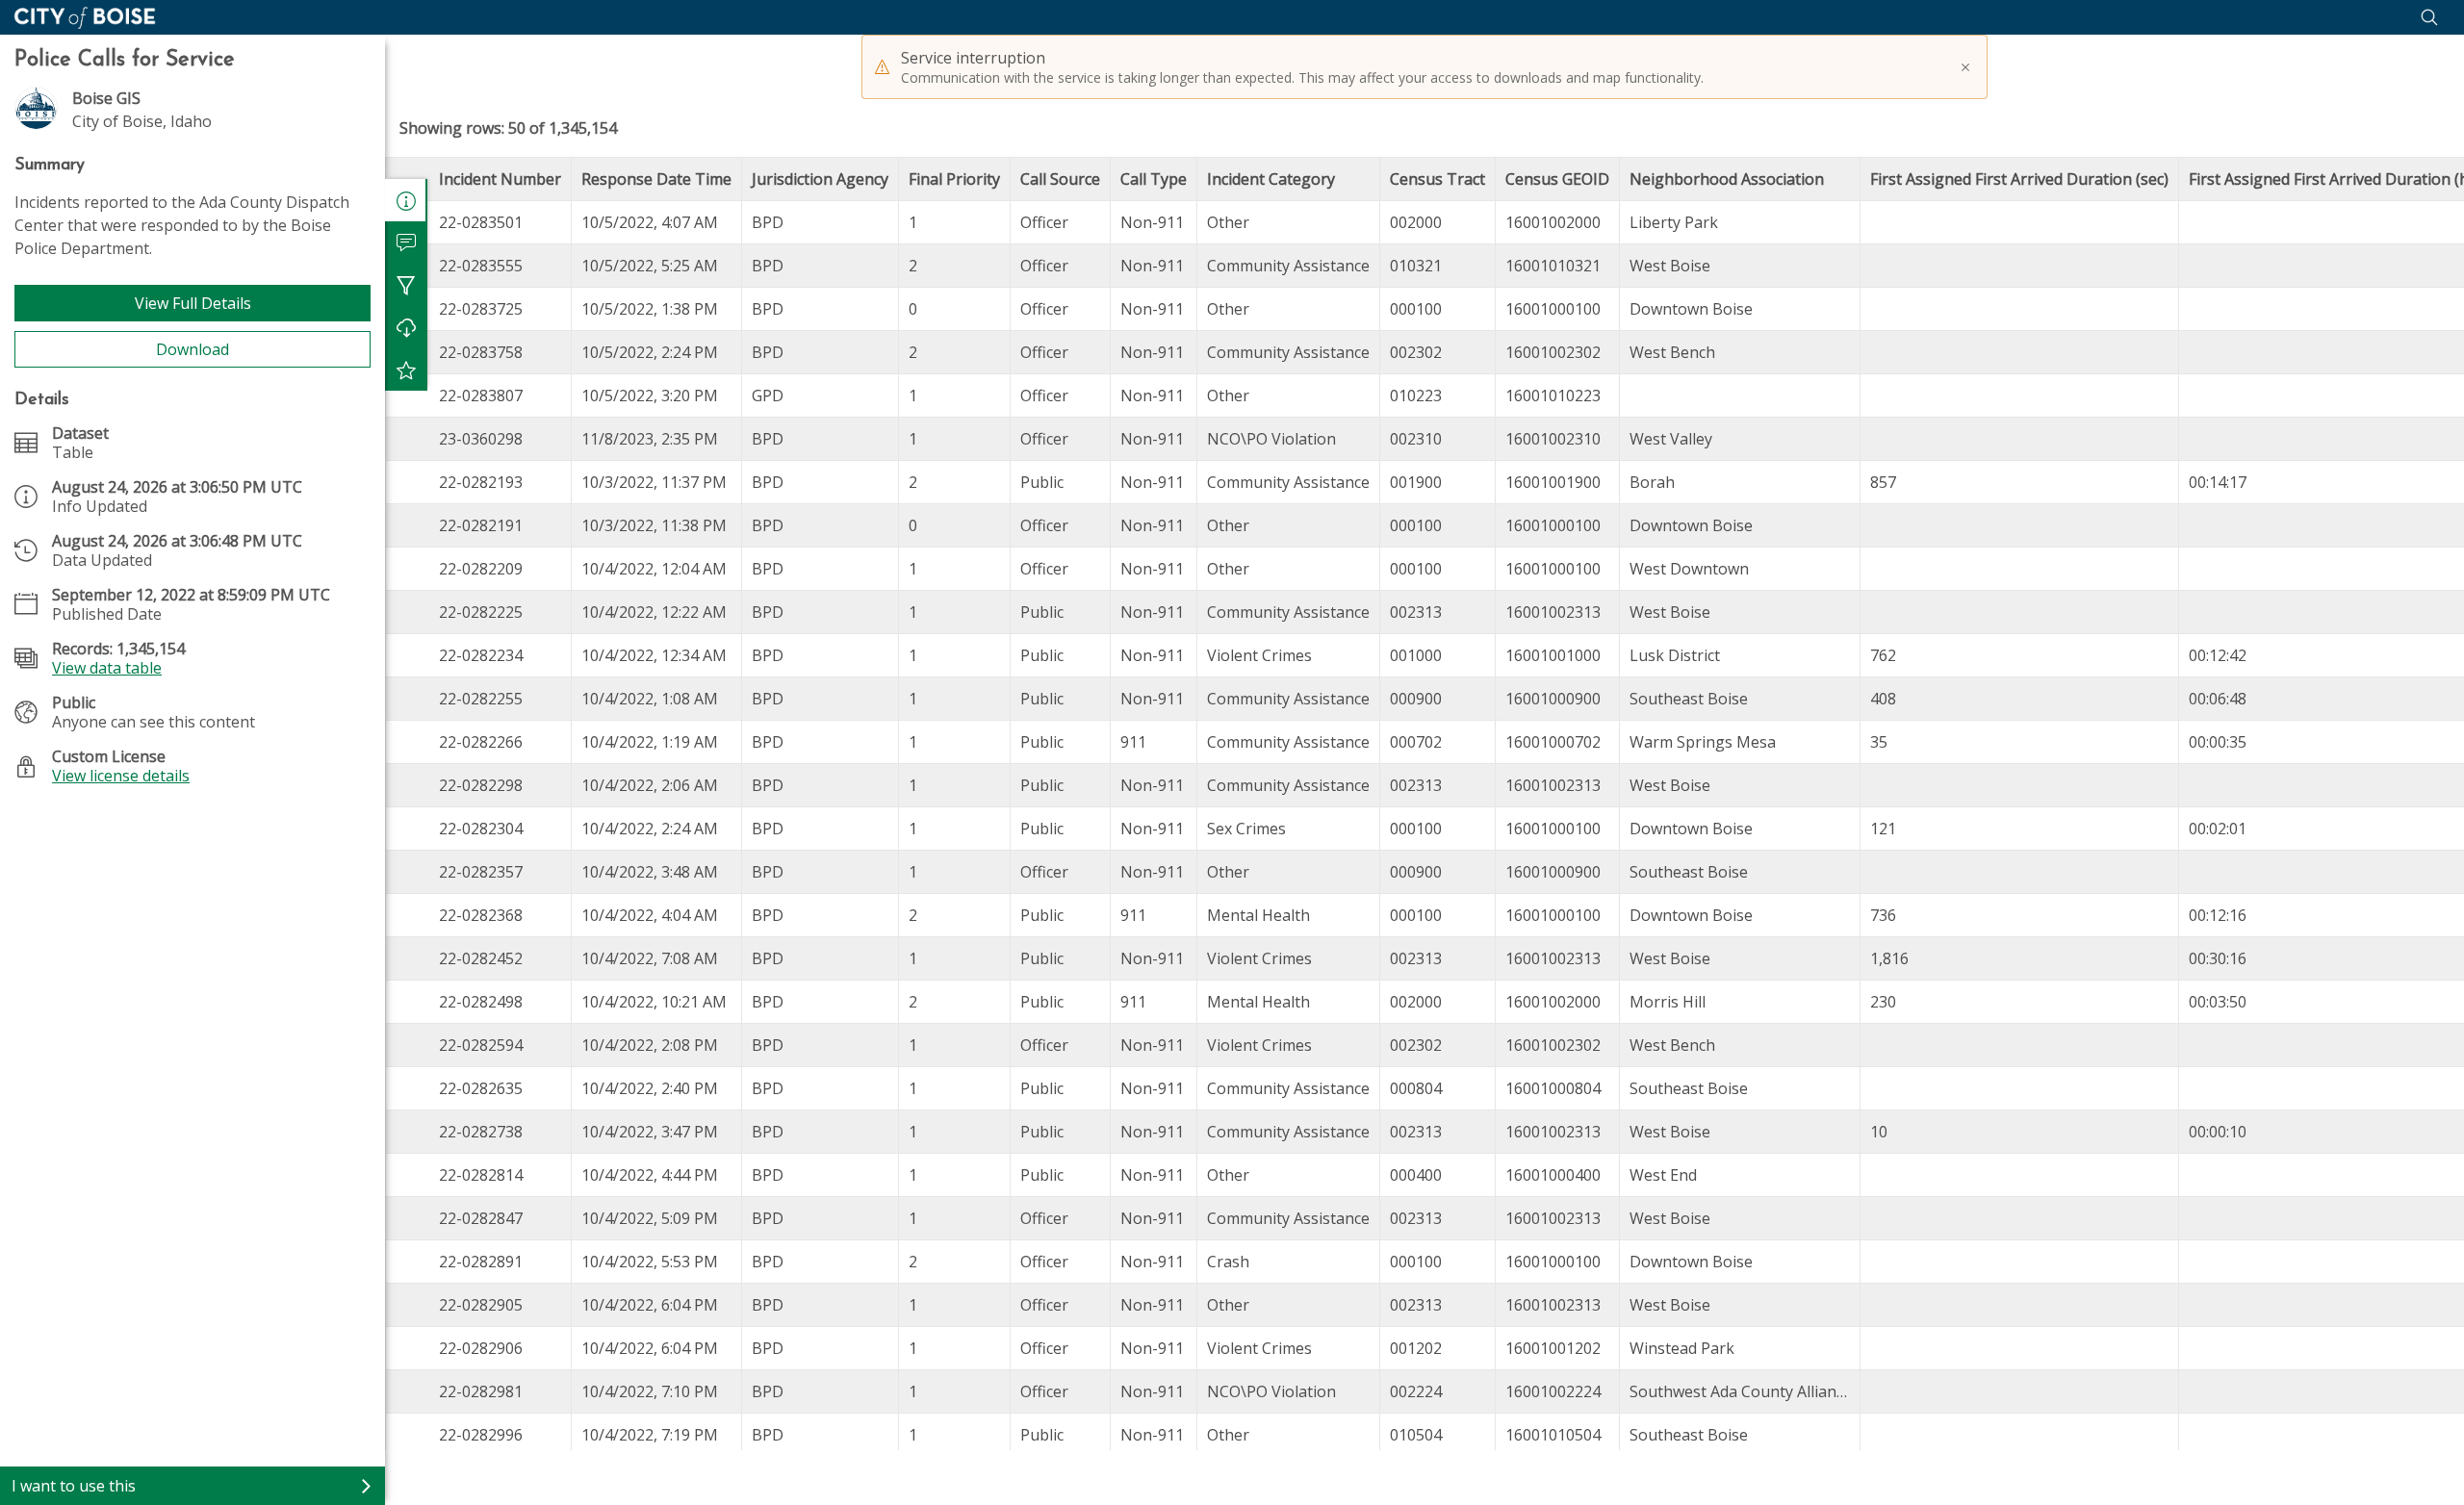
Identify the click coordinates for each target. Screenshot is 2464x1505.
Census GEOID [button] (1557, 179)
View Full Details (193, 303)
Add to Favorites (406, 370)
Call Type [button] (1154, 179)
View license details (121, 776)
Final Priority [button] (954, 179)
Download (192, 349)
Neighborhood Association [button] (1727, 179)
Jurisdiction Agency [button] (820, 179)
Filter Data (406, 285)
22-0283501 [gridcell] (481, 222)
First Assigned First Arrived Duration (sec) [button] (2019, 179)
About (406, 200)
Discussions (406, 242)
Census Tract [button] (1437, 179)
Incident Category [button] (1271, 179)
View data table (107, 668)
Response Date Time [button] (656, 179)
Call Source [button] (1060, 179)
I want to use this (74, 1486)
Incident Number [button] (500, 179)
